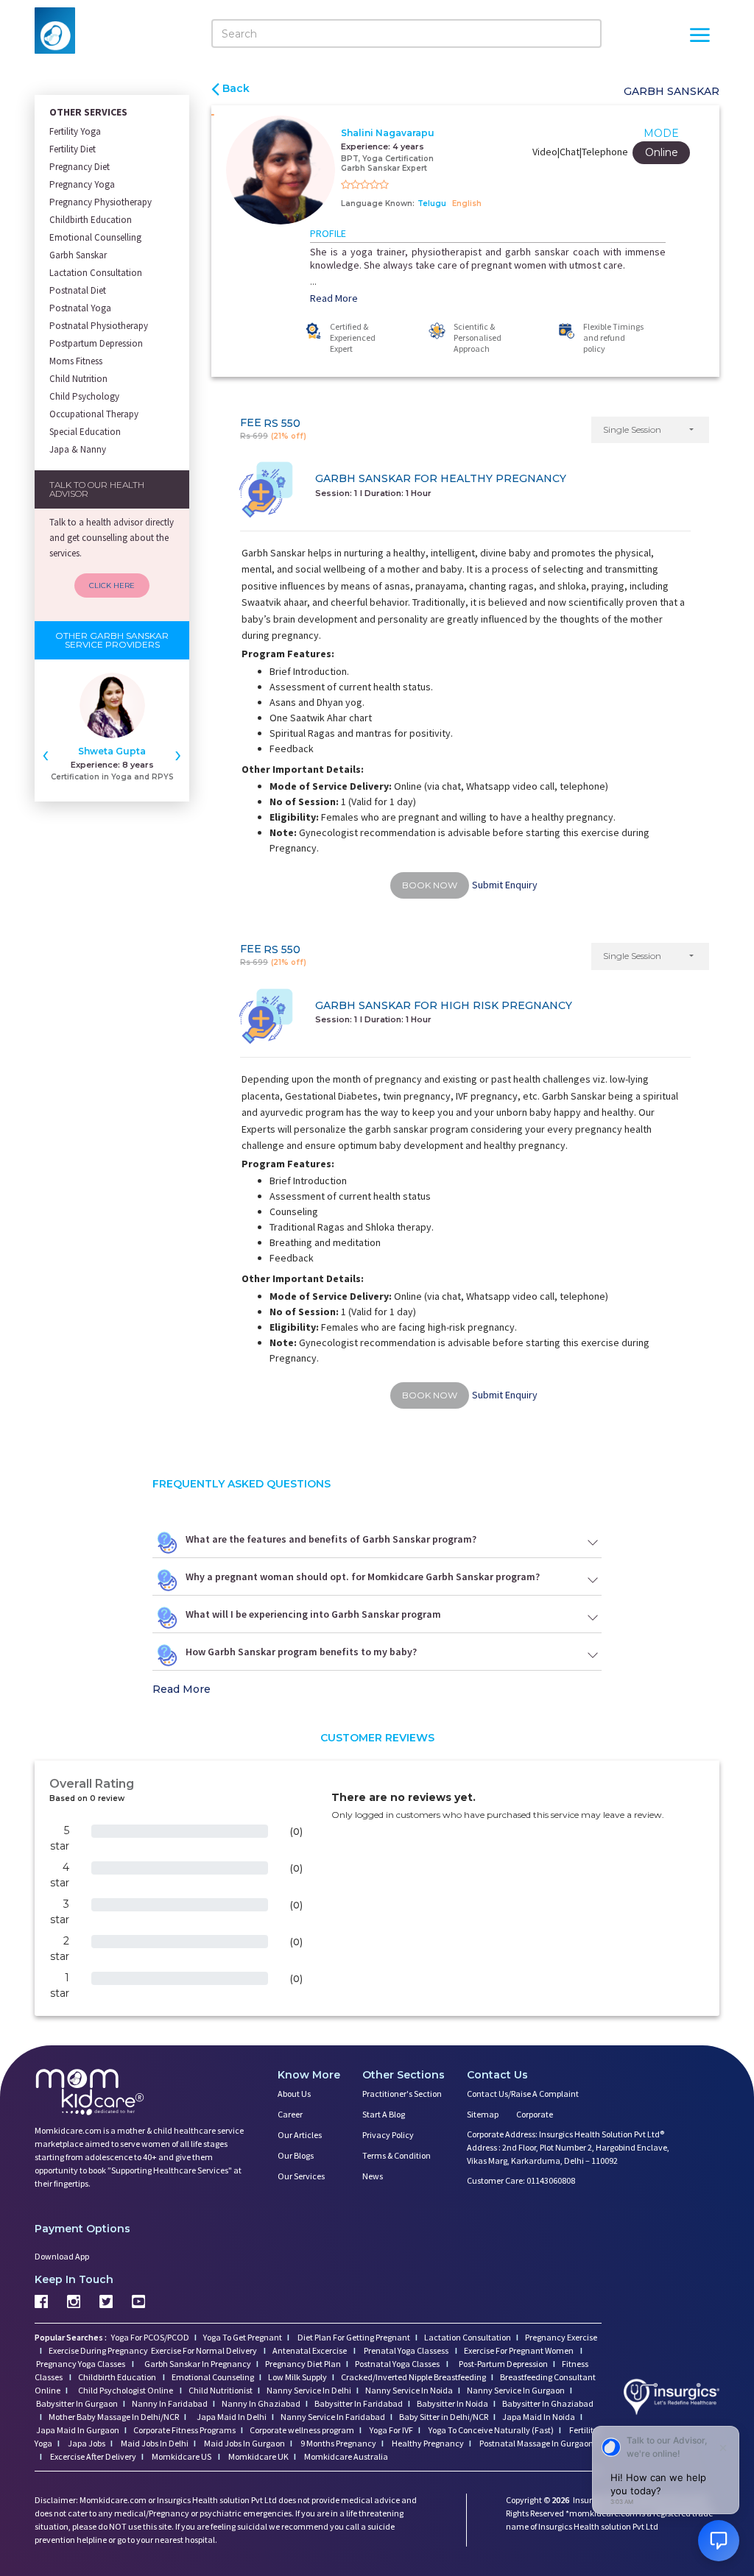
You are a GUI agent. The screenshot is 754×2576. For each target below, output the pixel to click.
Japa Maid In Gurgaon (78, 2430)
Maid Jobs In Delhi (154, 2443)
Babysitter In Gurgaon (77, 2403)
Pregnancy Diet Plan (303, 2364)
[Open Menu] (700, 37)
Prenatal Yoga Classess (406, 2350)
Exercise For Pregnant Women (519, 2350)
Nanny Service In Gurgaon (516, 2390)
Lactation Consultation (96, 273)
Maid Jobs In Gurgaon (244, 2443)
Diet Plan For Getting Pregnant (353, 2337)
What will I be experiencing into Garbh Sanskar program (313, 1614)
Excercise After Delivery (92, 2456)
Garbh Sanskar (78, 255)
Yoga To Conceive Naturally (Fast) (490, 2430)
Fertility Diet (73, 149)
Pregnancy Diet (80, 167)
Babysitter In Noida (452, 2403)
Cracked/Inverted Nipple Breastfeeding (413, 2377)
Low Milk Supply (297, 2377)
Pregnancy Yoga (82, 184)
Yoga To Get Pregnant (243, 2337)
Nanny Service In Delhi (309, 2390)
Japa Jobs (86, 2443)
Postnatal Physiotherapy (99, 326)
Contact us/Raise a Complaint (523, 2094)
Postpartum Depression (96, 343)
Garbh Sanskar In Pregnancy (198, 2364)
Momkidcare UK (258, 2456)
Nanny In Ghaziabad (261, 2403)
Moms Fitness (76, 361)
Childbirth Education (91, 220)
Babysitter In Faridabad (359, 2403)
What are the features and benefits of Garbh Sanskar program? (331, 1539)
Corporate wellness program (302, 2430)
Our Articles (300, 2135)
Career (290, 2114)
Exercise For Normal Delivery (205, 2350)
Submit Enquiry (505, 885)
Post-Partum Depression (503, 2364)
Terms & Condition (397, 2155)
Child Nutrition (78, 379)
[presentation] (46, 754)
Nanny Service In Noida (409, 2390)
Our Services (301, 2176)
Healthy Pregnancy (427, 2443)
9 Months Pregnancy (338, 2443)
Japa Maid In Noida (539, 2417)
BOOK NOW (430, 885)
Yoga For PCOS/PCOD (149, 2337)
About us (294, 2094)
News (373, 2176)
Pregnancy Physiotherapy (101, 202)
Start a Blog (384, 2114)
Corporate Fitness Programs (184, 2430)
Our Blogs (296, 2155)
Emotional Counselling (95, 237)
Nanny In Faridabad (170, 2403)
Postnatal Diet (78, 290)
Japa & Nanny (78, 449)
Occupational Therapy (94, 414)
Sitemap (483, 2114)
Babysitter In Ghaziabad (548, 2403)
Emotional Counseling (213, 2377)
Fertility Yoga (75, 131)
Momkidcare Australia (345, 2456)
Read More (334, 298)
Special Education (85, 432)
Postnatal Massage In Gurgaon (536, 2443)
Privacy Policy (388, 2135)
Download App (62, 2256)
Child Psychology (84, 396)
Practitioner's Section (402, 2094)
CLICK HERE (112, 585)
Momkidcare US (182, 2456)
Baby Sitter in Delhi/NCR (444, 2417)
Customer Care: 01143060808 (521, 2180)
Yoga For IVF (391, 2430)
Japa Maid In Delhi (232, 2417)
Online (662, 152)
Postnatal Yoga (80, 308)
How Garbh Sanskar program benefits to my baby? (301, 1652)
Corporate (535, 2114)
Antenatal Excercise (310, 2350)
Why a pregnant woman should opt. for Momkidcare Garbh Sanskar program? (363, 1577)
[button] (650, 430)
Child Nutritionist (221, 2390)
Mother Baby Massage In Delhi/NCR (114, 2417)
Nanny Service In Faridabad (333, 2417)
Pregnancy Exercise (561, 2337)
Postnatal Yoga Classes (398, 2364)
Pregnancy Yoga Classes (81, 2364)
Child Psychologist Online (126, 2390)
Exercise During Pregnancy (99, 2350)
